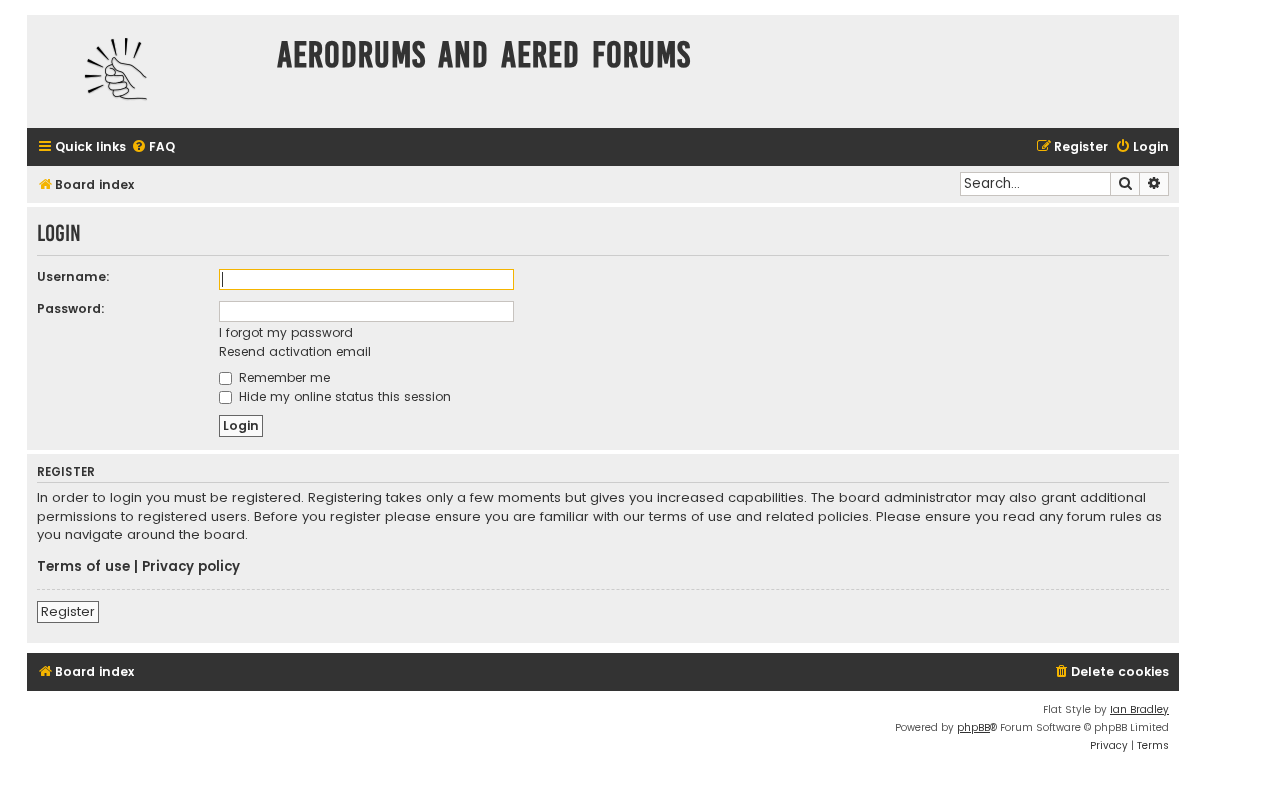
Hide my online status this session (343, 396)
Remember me (282, 377)
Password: (71, 308)
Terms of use (83, 567)
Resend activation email (295, 351)
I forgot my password (286, 332)
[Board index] (147, 71)
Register (68, 611)
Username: (73, 276)
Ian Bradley (1139, 709)
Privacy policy (191, 567)
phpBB (973, 727)
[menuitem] (153, 147)
